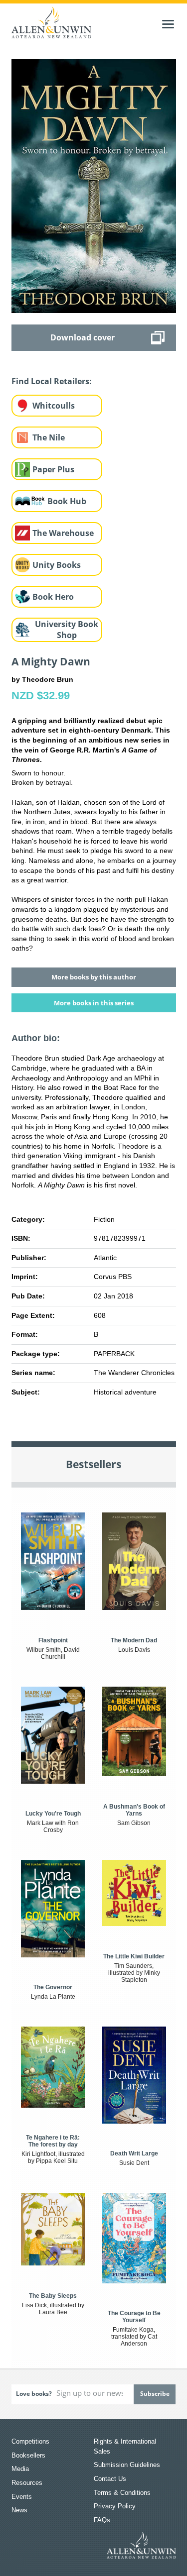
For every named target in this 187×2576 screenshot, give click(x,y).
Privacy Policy (115, 2506)
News (19, 2510)
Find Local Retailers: (52, 381)
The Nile (49, 437)
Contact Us (110, 2479)
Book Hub (67, 501)
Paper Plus (53, 469)
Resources (27, 2483)
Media (20, 2469)
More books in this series (94, 1003)
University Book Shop (67, 630)
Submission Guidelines (127, 2465)
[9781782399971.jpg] (94, 186)
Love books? (34, 2394)
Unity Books (57, 565)
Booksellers (28, 2455)
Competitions (30, 2441)
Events (22, 2497)
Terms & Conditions (122, 2493)
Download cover (83, 337)
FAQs (102, 2520)
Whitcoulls (54, 406)
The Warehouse (63, 533)
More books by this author (94, 977)
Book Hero (53, 597)
